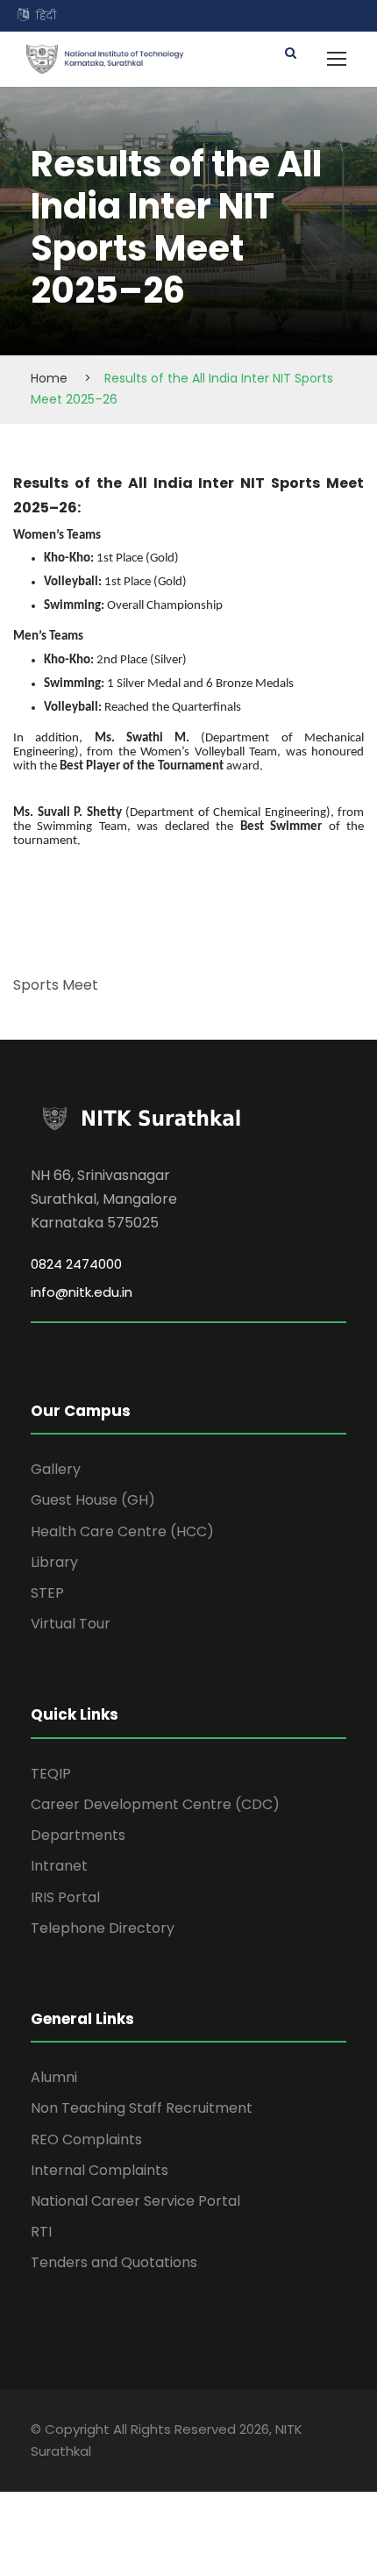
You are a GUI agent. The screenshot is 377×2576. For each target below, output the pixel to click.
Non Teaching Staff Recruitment (142, 2108)
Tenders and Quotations (114, 2262)
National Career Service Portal (135, 2201)
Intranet (59, 1866)
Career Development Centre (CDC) (155, 1804)
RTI (41, 2232)
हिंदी (46, 15)
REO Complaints (86, 2140)
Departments (78, 1835)
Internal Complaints (100, 2170)
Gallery (56, 1469)
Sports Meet (56, 985)
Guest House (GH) (93, 1500)
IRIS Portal (65, 1897)
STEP (47, 1593)
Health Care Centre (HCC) (122, 1531)
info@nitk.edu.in (82, 1292)
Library (54, 1562)
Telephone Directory (103, 1928)
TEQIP (51, 1774)
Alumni (54, 2077)
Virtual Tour (71, 1624)
